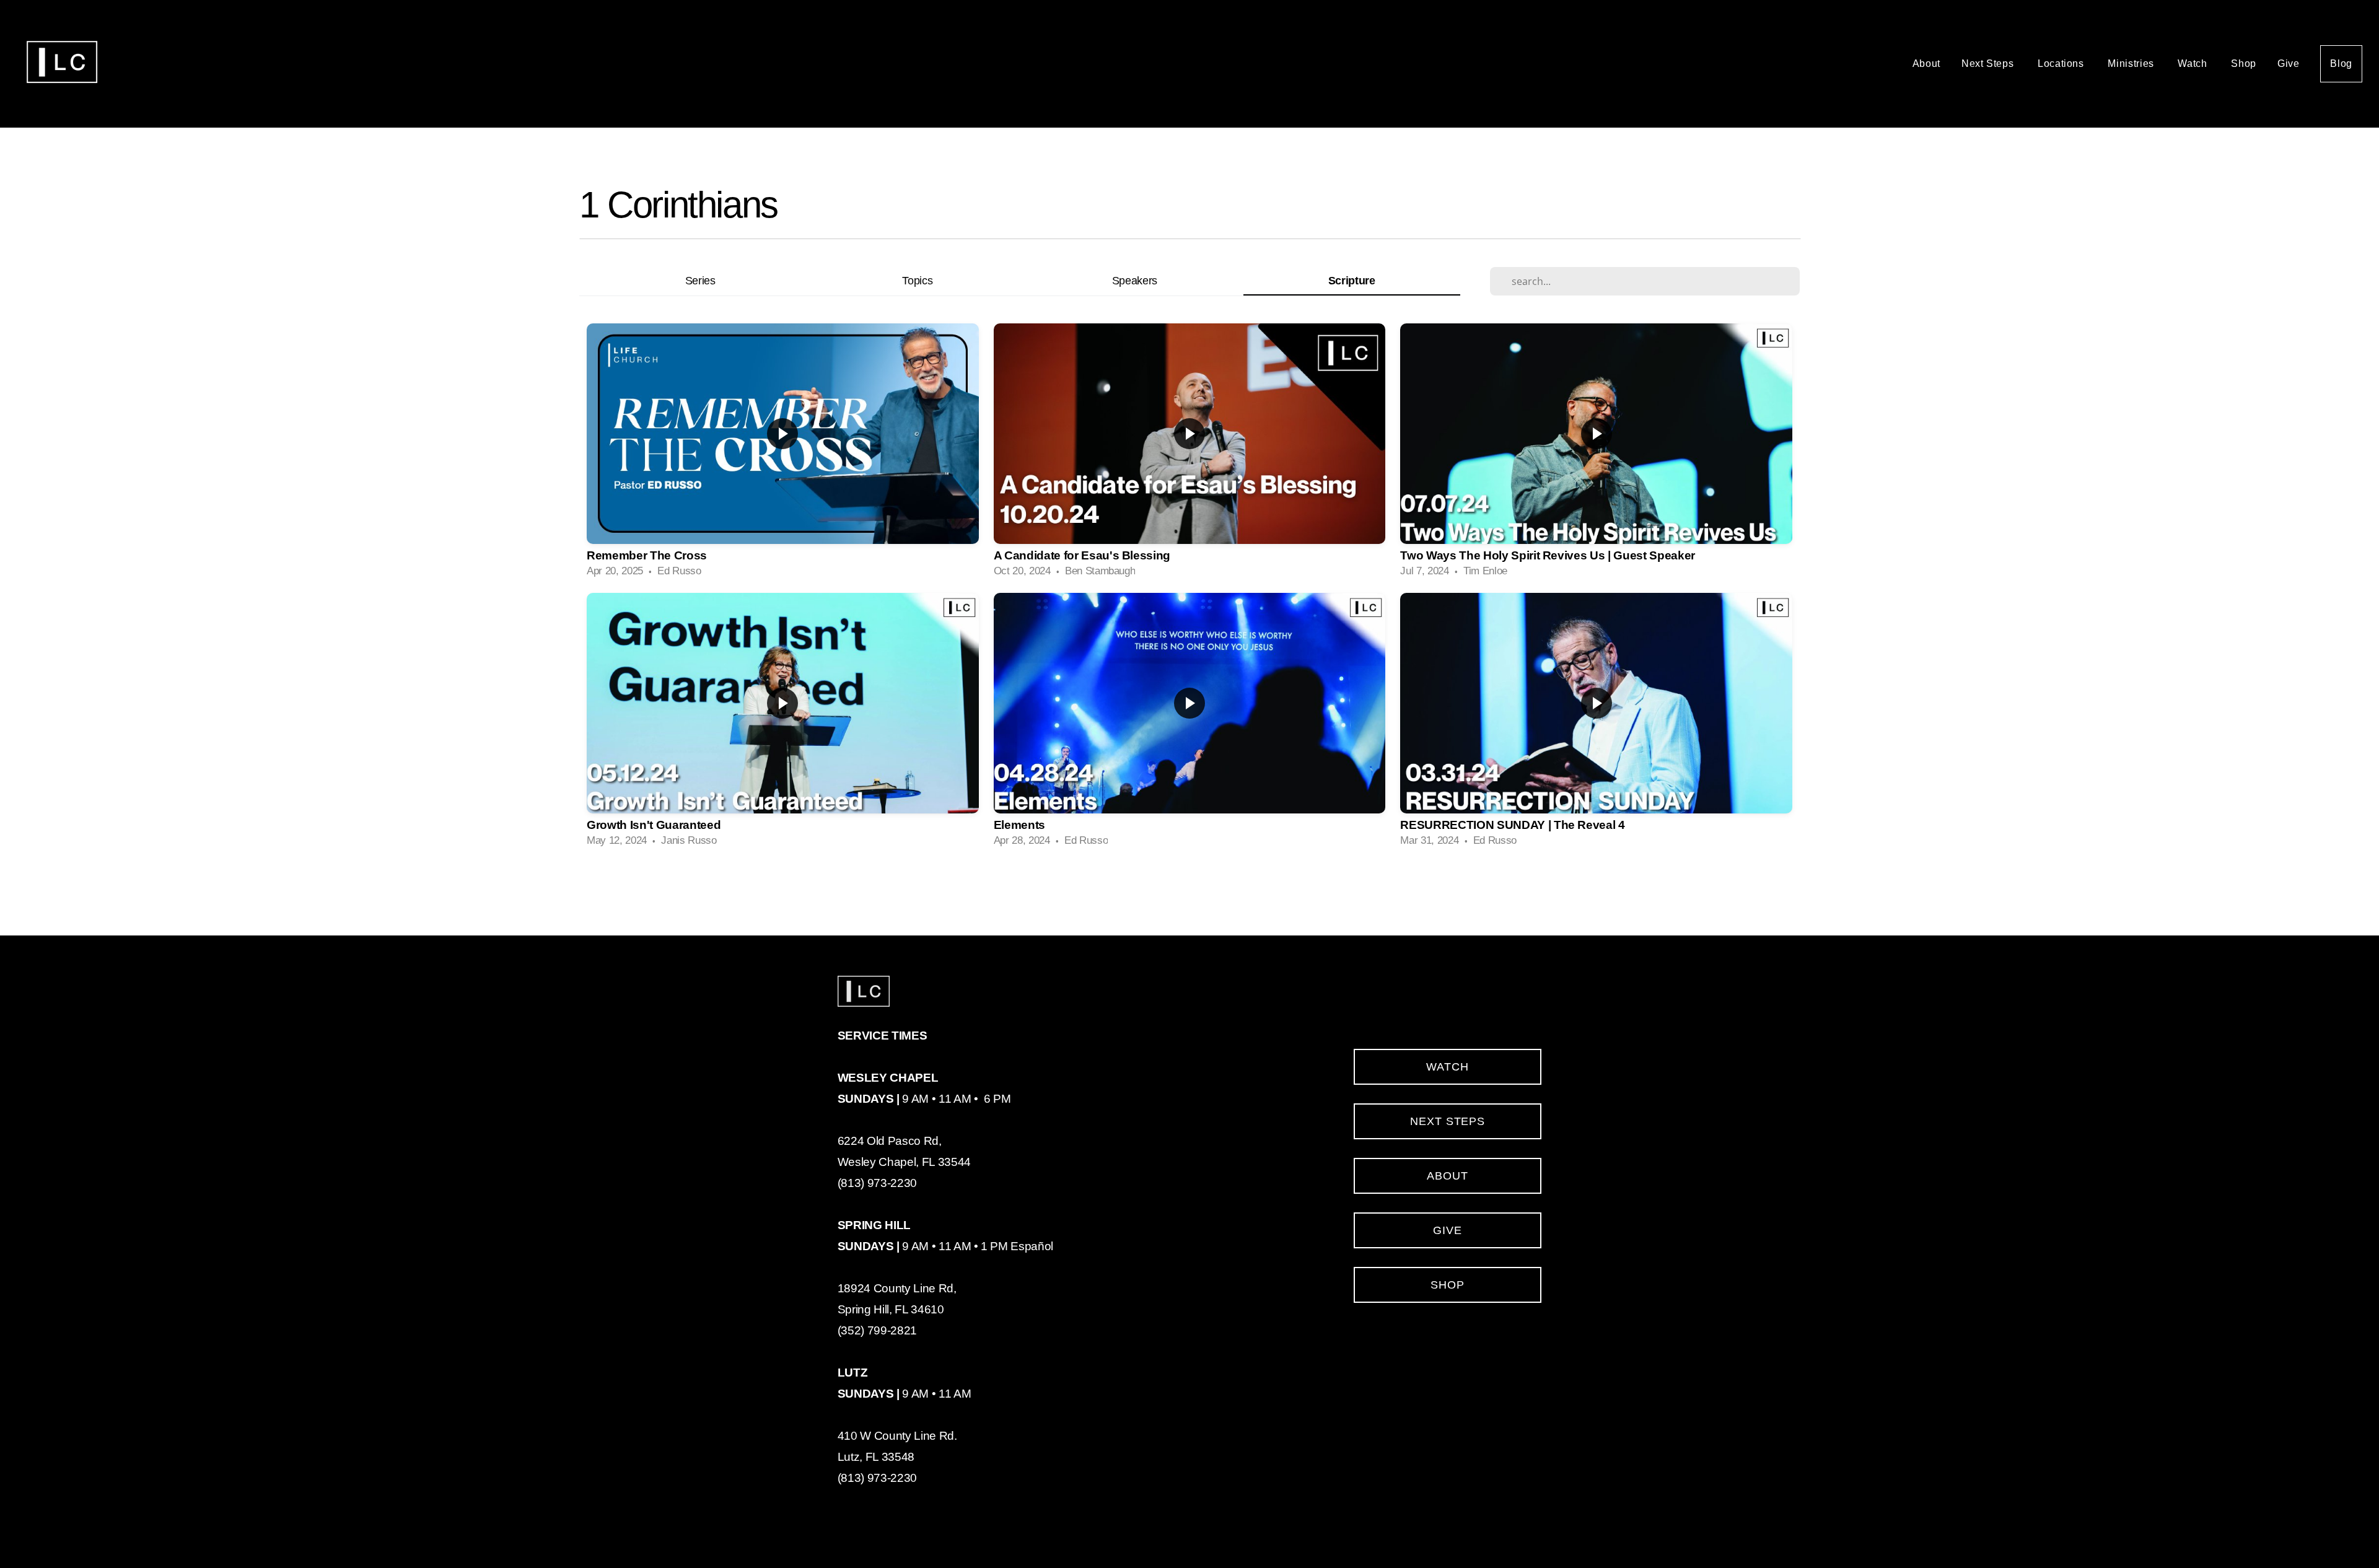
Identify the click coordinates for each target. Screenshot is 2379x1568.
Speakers (1135, 280)
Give (2289, 64)
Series (700, 280)
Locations (2062, 64)
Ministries (2132, 64)
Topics (917, 280)
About (1926, 64)
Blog (2341, 64)
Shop (2244, 64)
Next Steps (1989, 64)
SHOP (1448, 1285)
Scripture (1352, 280)
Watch (2194, 64)
